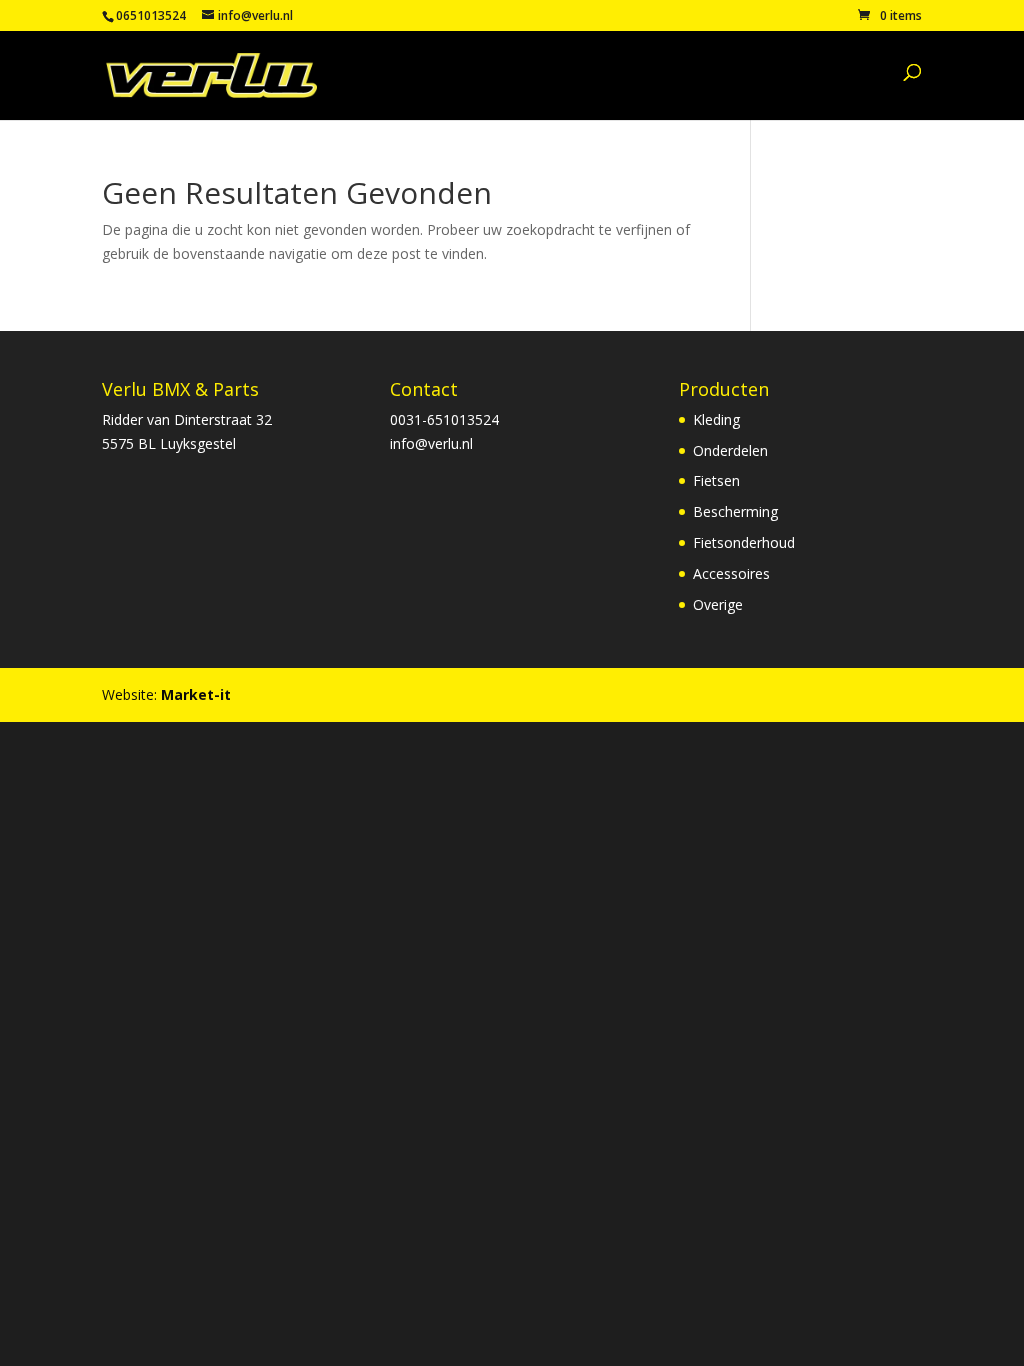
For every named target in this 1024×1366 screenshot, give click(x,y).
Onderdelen (730, 450)
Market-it (196, 694)
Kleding (716, 419)
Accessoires (731, 573)
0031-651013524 (444, 419)
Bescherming (735, 511)
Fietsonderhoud (744, 542)
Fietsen (716, 480)
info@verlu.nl (431, 443)
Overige (718, 604)
